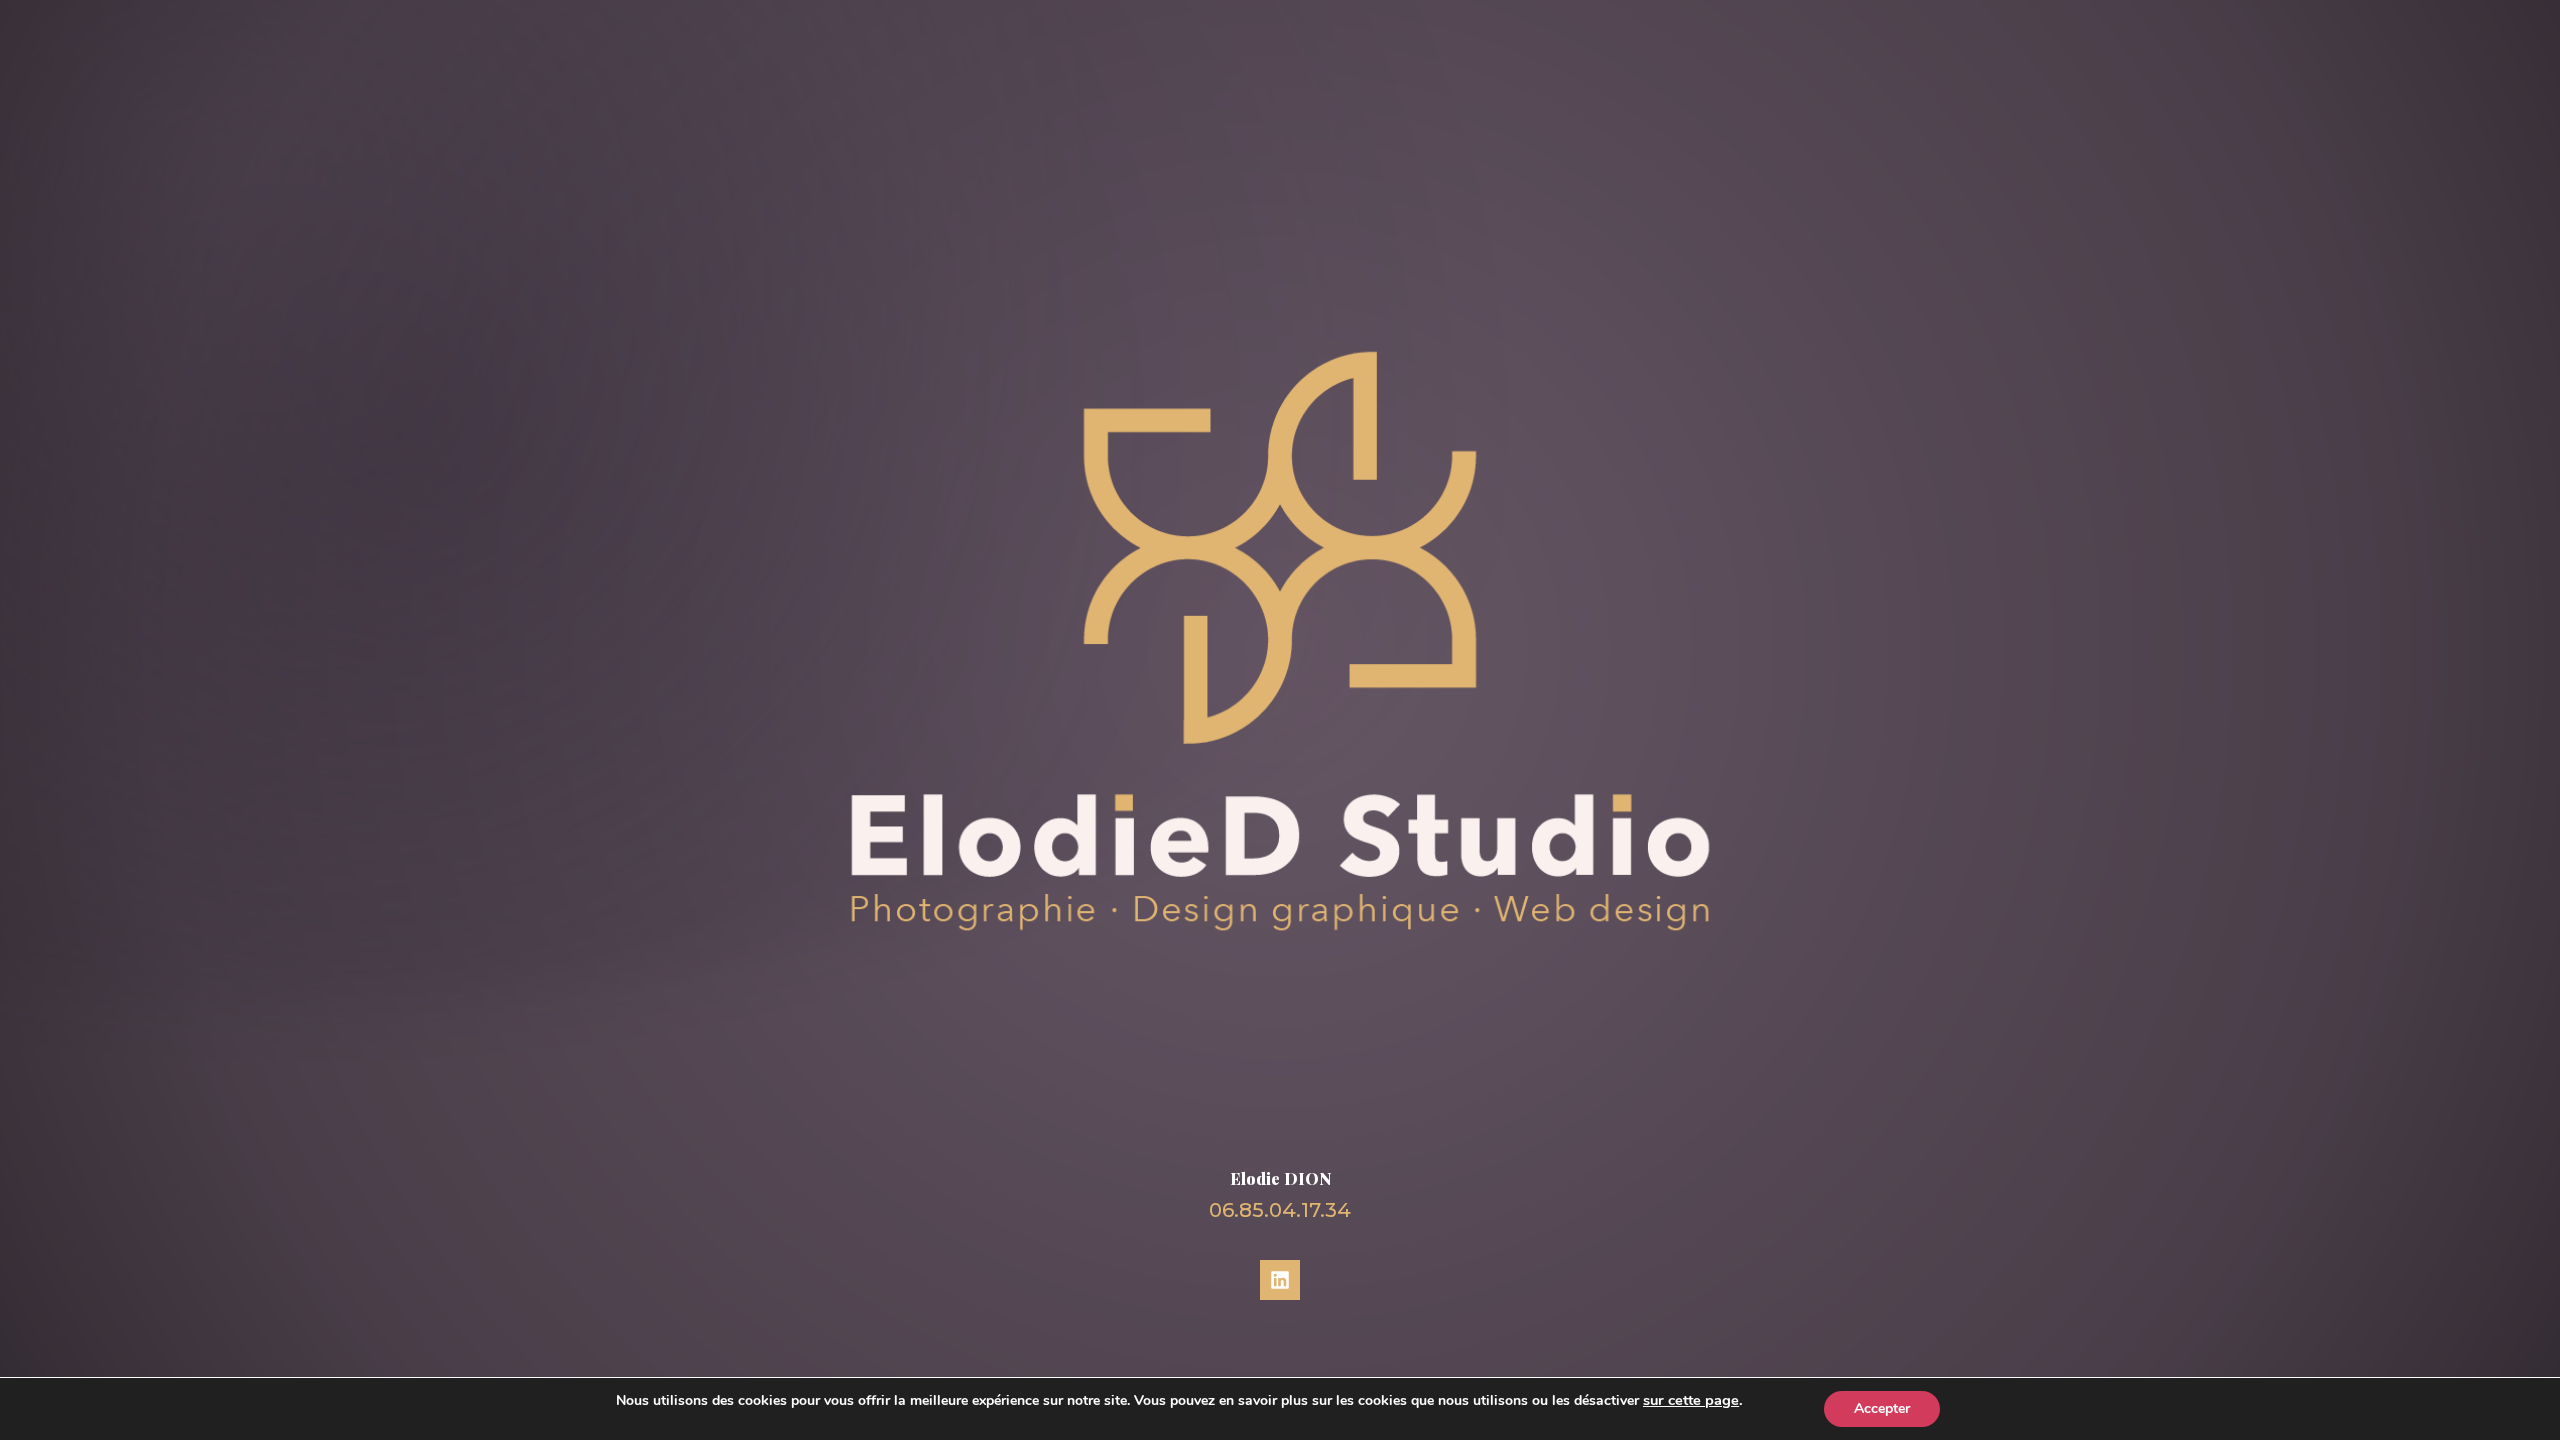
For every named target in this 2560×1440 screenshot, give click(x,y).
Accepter (1882, 1408)
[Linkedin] (1280, 1280)
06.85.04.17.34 (1280, 1210)
